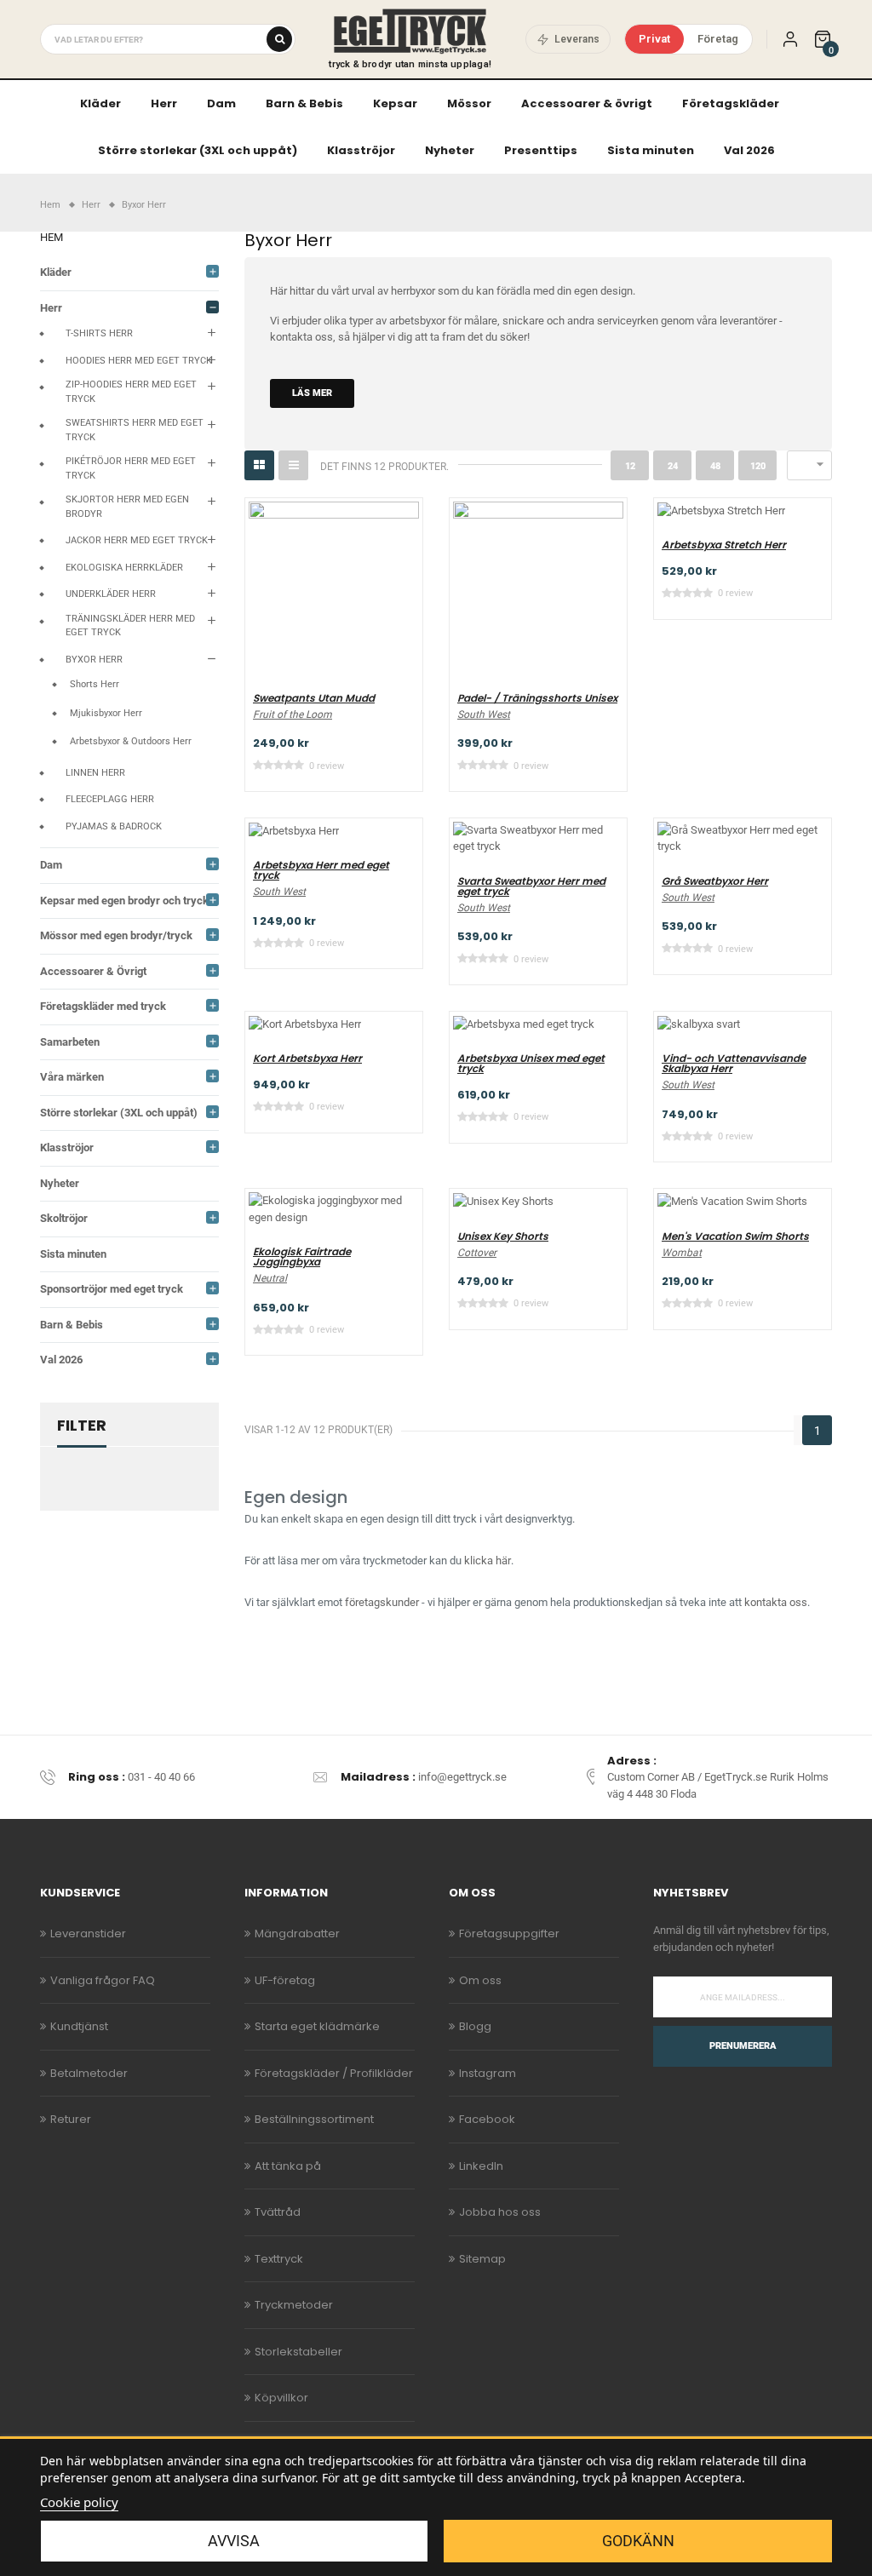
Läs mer (312, 393)
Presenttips (541, 150)
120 (758, 466)
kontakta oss (301, 337)
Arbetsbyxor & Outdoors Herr (131, 741)
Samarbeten (70, 1042)
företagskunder (382, 1602)
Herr (164, 103)
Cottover (477, 1253)
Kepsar (395, 103)
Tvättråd (278, 2212)
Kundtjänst (79, 2026)
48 (715, 466)
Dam (221, 103)
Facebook (487, 2119)
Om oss (480, 1980)
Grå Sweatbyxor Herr (715, 881)
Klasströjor (361, 150)
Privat (654, 39)
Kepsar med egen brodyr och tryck (124, 901)
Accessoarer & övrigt (587, 103)
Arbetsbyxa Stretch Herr (724, 545)
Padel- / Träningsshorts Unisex (537, 698)
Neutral (270, 1278)
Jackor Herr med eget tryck (137, 540)
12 (630, 466)
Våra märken (72, 1077)
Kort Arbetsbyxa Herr (307, 1059)
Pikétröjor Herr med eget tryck (131, 468)
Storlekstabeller (298, 2352)
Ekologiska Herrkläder (124, 568)
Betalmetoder (89, 2073)
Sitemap (482, 2259)
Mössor (469, 103)
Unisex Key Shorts (503, 1236)
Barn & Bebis (304, 103)
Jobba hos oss (500, 2212)
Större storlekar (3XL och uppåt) (198, 150)
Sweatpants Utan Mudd (314, 698)
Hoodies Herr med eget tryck (139, 361)
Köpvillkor (281, 2398)
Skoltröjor (64, 1218)
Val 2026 (749, 150)
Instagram (488, 2073)
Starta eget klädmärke (317, 2026)
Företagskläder (731, 103)
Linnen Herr (95, 773)
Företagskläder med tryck (103, 1006)
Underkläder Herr (111, 594)
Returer (71, 2119)
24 (673, 466)
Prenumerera (743, 2046)
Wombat (682, 1253)
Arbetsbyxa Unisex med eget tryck (531, 1064)
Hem (52, 237)
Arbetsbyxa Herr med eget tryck (321, 870)
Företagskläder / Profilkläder (334, 2073)
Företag (718, 39)
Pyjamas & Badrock (114, 826)
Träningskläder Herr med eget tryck (130, 626)
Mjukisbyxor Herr (106, 713)
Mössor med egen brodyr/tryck (116, 935)
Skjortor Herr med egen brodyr (127, 507)
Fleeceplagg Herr (110, 799)
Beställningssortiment (314, 2119)
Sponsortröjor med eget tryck (112, 1289)
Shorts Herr (95, 684)
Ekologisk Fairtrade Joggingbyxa (302, 1257)
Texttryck (279, 2259)
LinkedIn (481, 2166)
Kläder (100, 103)
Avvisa (234, 2541)
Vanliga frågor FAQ (103, 1980)
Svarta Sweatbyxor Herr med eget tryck (531, 886)
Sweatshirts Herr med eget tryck (135, 430)
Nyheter (450, 150)
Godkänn (638, 2541)
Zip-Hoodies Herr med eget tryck (131, 392)
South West (484, 714)
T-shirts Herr (99, 333)
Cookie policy (79, 2502)
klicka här (488, 1561)
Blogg (475, 2026)
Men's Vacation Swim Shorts (735, 1236)
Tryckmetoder (294, 2305)
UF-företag (285, 1980)
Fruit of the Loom (293, 714)
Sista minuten (651, 150)
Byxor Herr (94, 660)
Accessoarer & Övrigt (93, 971)
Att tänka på (288, 2166)
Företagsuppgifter (509, 1933)
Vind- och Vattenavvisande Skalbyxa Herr (734, 1064)
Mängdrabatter (297, 1933)
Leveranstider (88, 1933)
